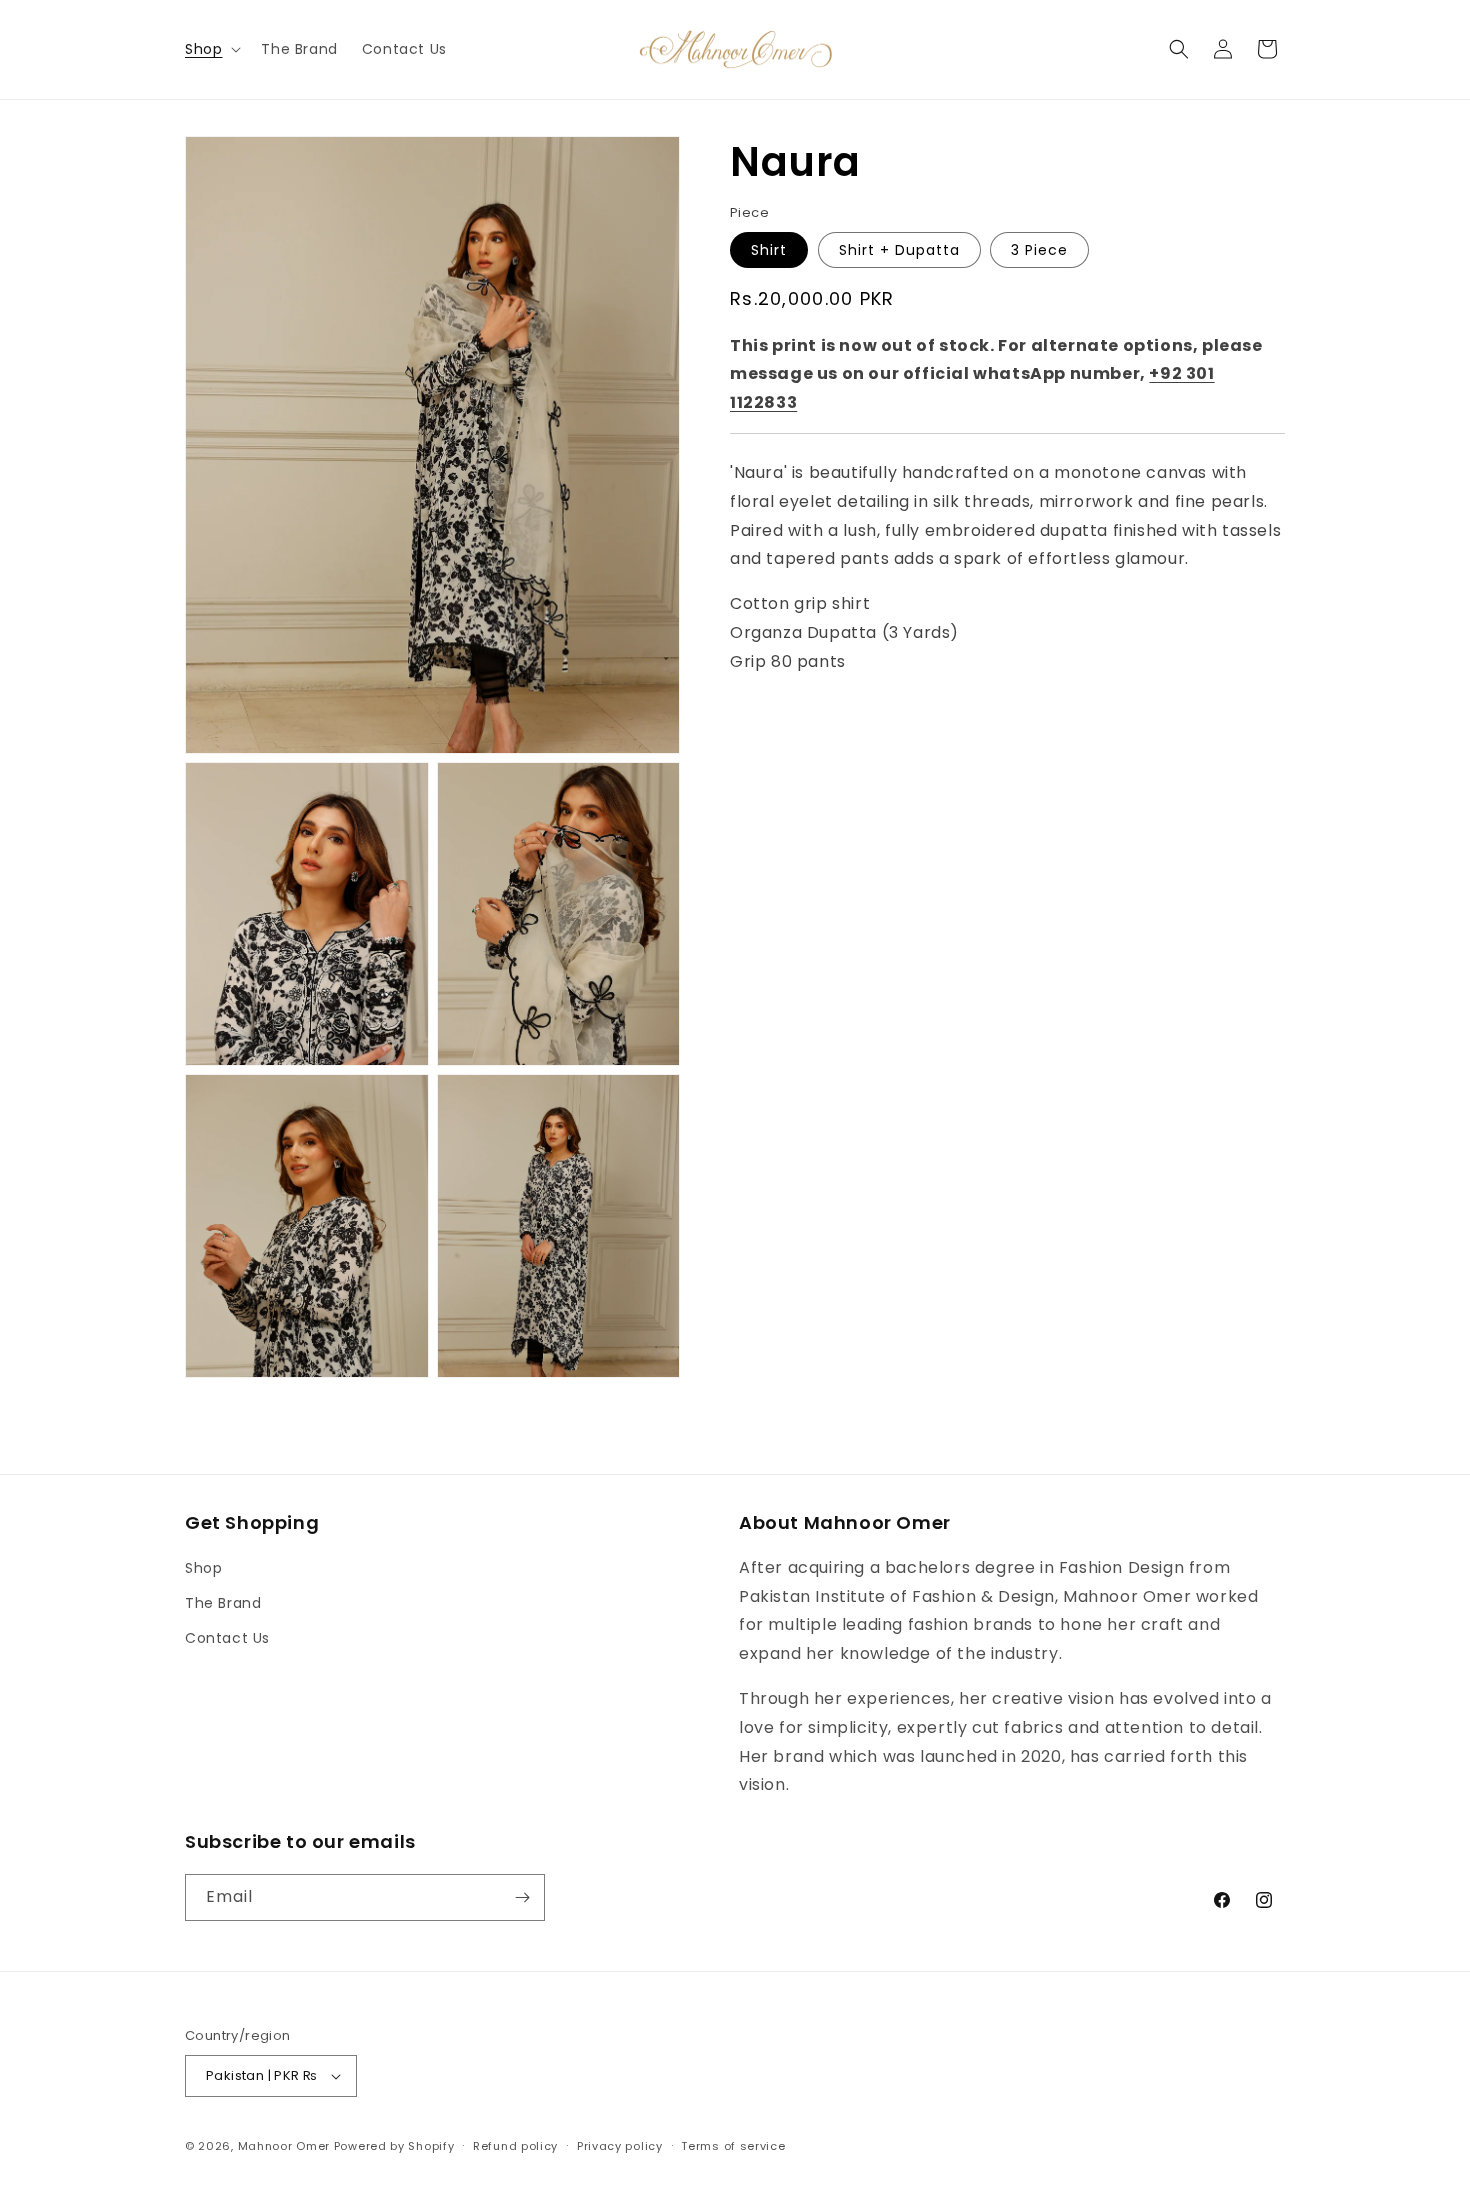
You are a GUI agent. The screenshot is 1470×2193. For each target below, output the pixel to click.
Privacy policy (620, 2146)
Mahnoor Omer (284, 2146)
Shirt (769, 249)
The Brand (223, 1603)
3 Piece (1039, 249)
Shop (203, 1568)
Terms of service (733, 2146)
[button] (211, 49)
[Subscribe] (522, 1897)
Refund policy (515, 2146)
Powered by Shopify (394, 2146)
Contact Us (227, 1638)
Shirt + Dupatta (899, 249)
